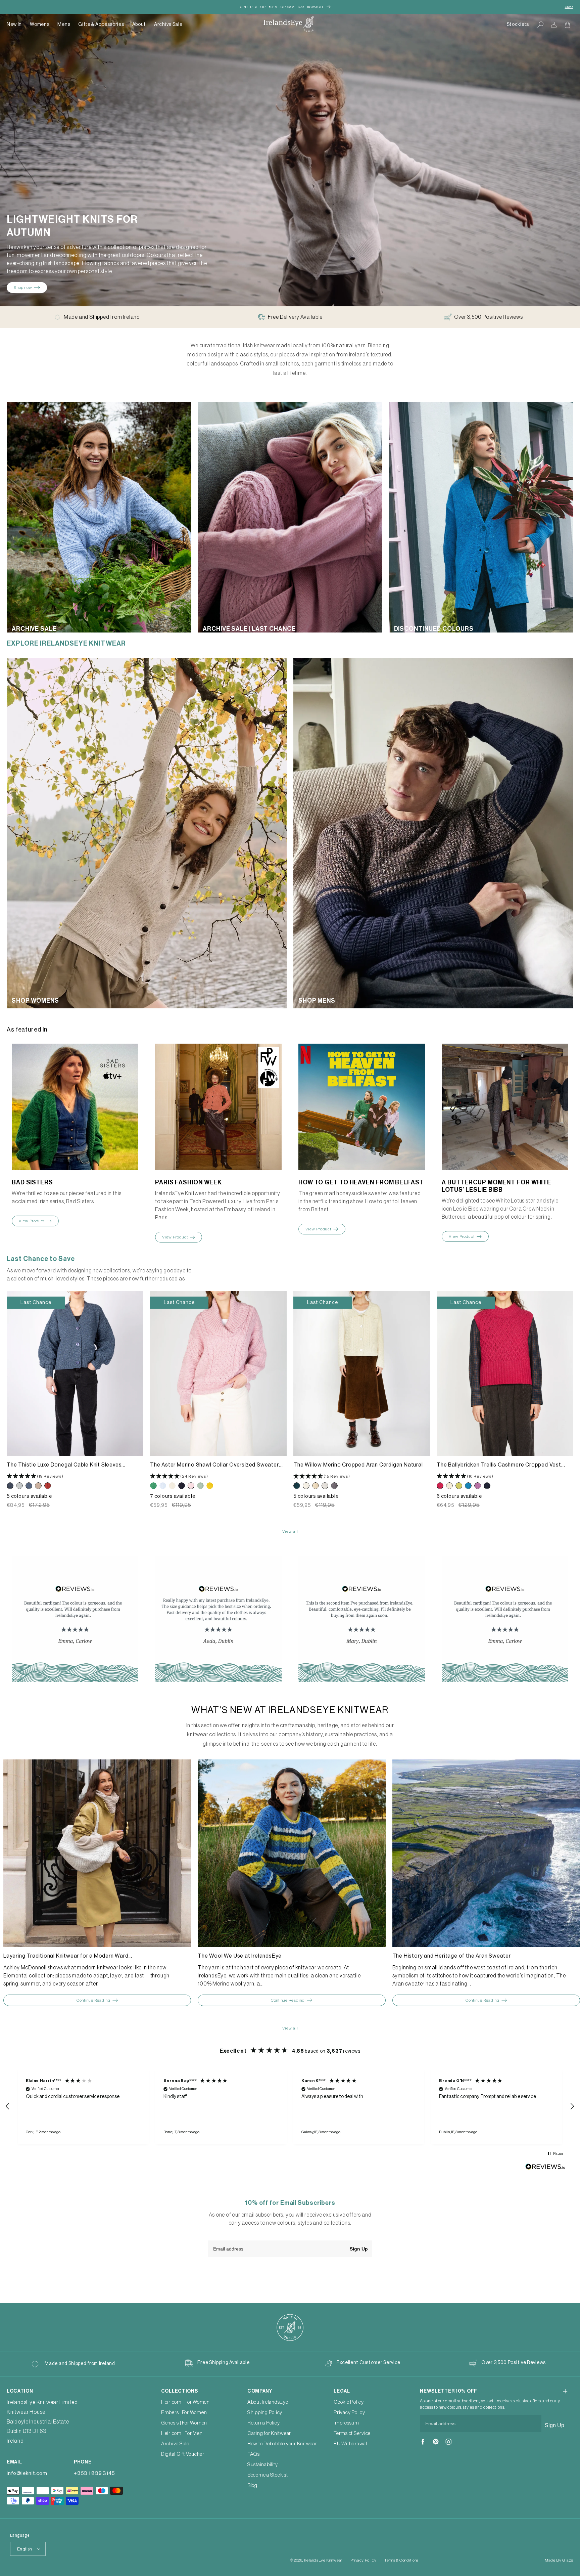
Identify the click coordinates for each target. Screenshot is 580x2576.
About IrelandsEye (268, 2402)
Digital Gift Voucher (183, 2454)
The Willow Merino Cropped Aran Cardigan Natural (358, 1465)
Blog (252, 2485)
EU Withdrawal (350, 2444)
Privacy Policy (349, 2413)
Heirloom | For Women (185, 2402)
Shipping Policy (265, 2413)
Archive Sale (168, 25)
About (139, 25)
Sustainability (263, 2465)
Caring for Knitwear (269, 2433)
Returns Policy (264, 2423)
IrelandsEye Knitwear (323, 2560)
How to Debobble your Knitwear (282, 2444)
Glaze (568, 2560)
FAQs (254, 2454)
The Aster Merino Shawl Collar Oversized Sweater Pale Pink (214, 1465)
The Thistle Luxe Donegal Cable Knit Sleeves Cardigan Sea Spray (64, 1465)
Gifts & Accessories (101, 25)
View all (290, 1531)
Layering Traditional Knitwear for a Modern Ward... (68, 1956)
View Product (32, 1221)
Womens (40, 25)
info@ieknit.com (27, 2473)
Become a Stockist (268, 2475)
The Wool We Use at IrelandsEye (240, 1956)
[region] (290, 2106)
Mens (64, 25)
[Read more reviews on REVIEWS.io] (545, 2168)
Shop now (23, 288)
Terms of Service (352, 2433)
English (25, 2549)
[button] (40, 25)
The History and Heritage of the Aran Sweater (452, 1956)
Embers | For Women (184, 2413)
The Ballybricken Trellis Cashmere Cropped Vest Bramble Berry (499, 1465)
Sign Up (359, 2249)
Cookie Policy (349, 2402)
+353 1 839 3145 (94, 2473)
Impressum (346, 2423)
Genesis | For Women (184, 2423)
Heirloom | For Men (182, 2433)
